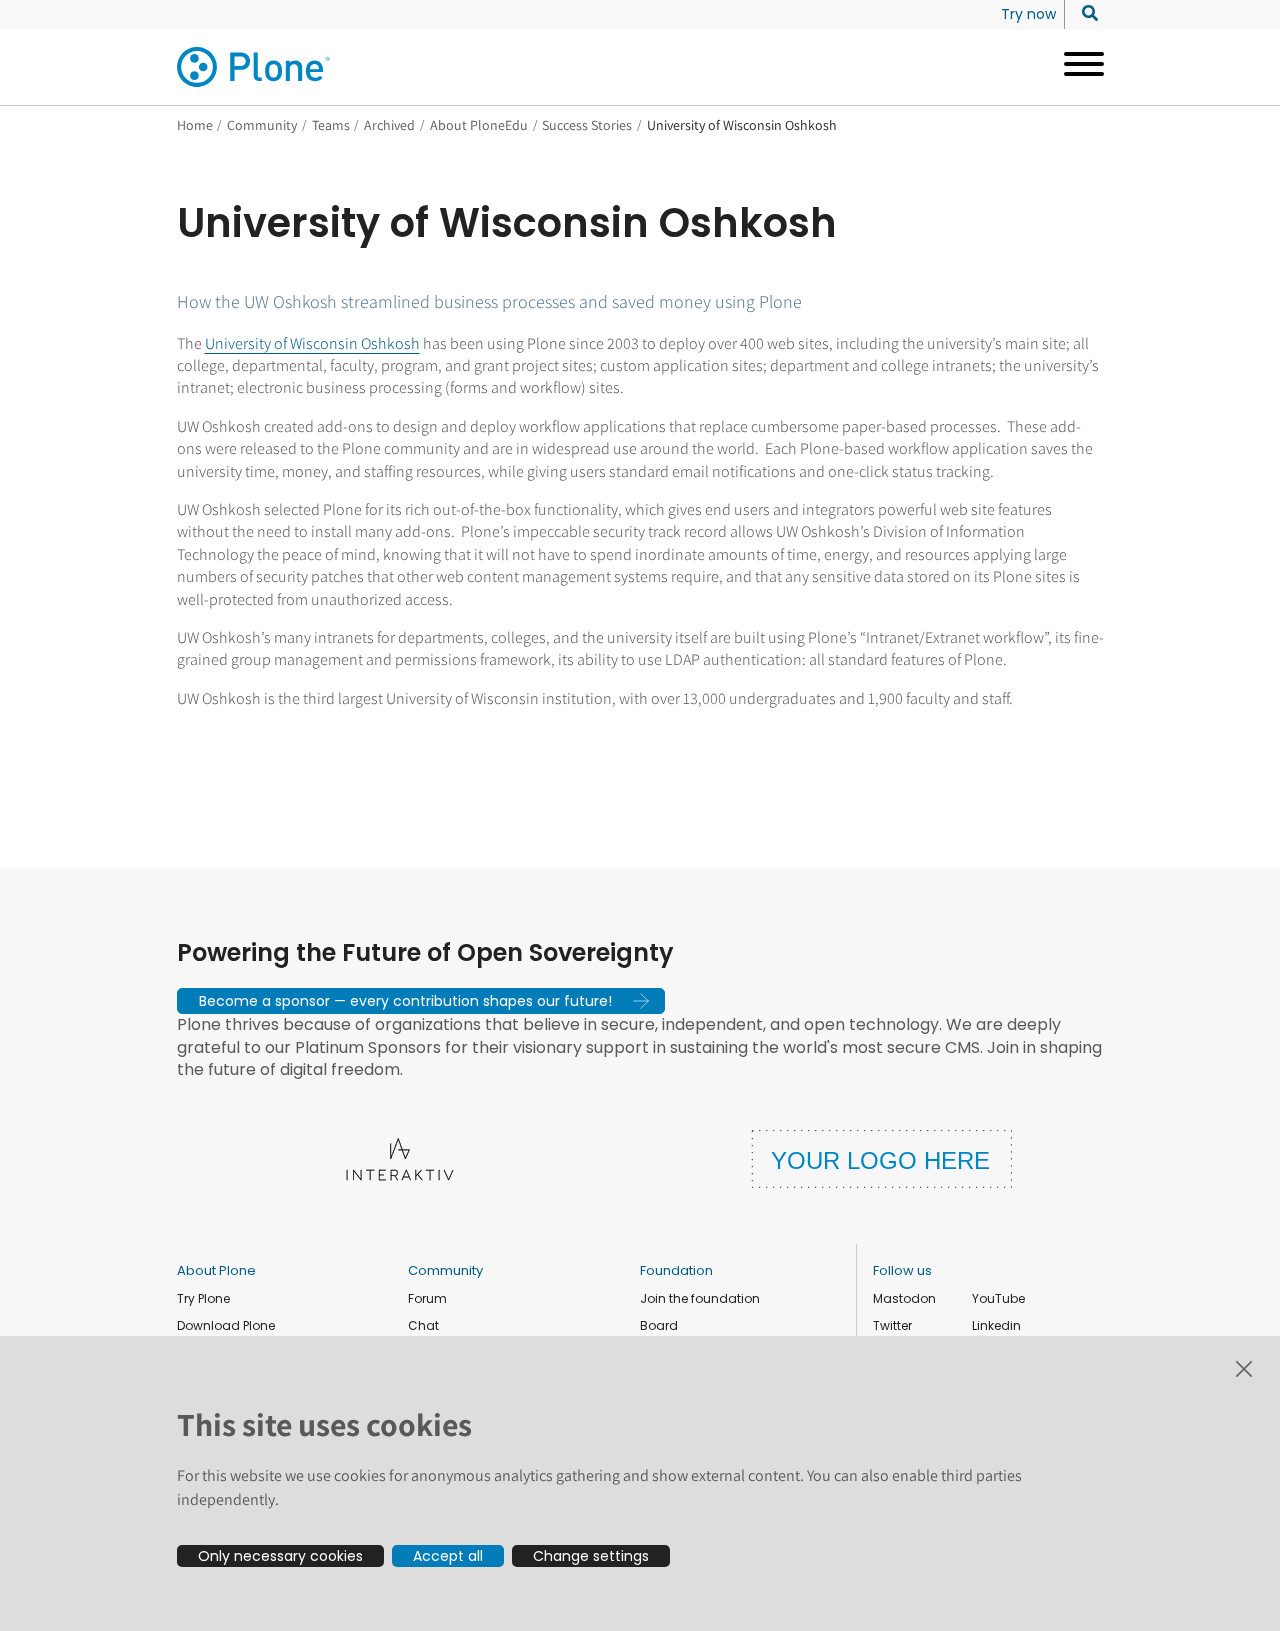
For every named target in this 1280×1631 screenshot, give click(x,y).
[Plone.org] (255, 67)
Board (659, 1325)
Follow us (902, 1270)
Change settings (591, 1556)
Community (262, 125)
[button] (421, 1001)
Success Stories (587, 125)
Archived (389, 125)
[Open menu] (1076, 67)
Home (195, 125)
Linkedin (996, 1325)
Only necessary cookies (280, 1556)
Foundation (676, 1270)
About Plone (216, 1270)
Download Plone (226, 1325)
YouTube (998, 1298)
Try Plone (203, 1298)
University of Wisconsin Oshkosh (312, 343)
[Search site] (1084, 14)
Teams (331, 125)
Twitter (892, 1325)
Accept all (448, 1556)
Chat (423, 1325)
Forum (427, 1298)
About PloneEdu (479, 125)
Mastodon (904, 1298)
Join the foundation (700, 1298)
